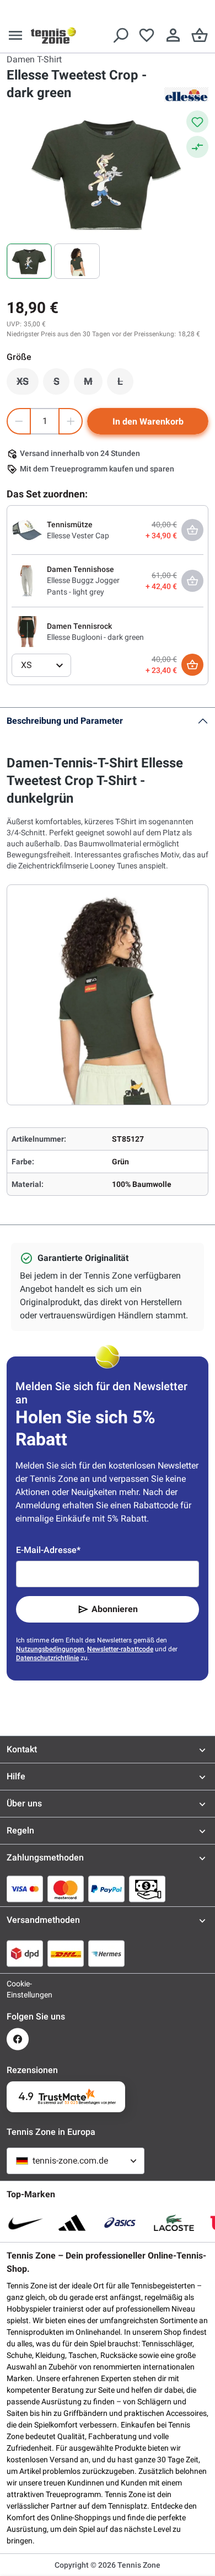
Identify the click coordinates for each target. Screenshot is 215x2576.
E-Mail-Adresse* (48, 1550)
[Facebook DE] (18, 2039)
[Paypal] (106, 1889)
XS (28, 384)
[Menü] (15, 35)
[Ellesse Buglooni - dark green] (27, 631)
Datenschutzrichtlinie (47, 1658)
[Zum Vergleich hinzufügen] (197, 147)
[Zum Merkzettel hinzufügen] (197, 121)
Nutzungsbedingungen (50, 1649)
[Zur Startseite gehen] (53, 35)
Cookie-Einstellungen (18, 1989)
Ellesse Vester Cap (78, 536)
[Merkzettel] (147, 35)
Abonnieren (115, 1609)
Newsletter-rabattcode (120, 1649)
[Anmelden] (173, 35)
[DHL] (66, 1953)
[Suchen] (120, 35)
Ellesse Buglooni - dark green (95, 637)
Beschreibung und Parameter (65, 721)
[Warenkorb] (200, 35)
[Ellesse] (186, 94)
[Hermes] (106, 1953)
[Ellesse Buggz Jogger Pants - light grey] (27, 580)
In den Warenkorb (148, 422)
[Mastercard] (66, 1889)
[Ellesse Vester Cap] (27, 529)
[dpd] (25, 1953)
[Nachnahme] (147, 1889)
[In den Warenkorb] (192, 665)
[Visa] (25, 1889)
